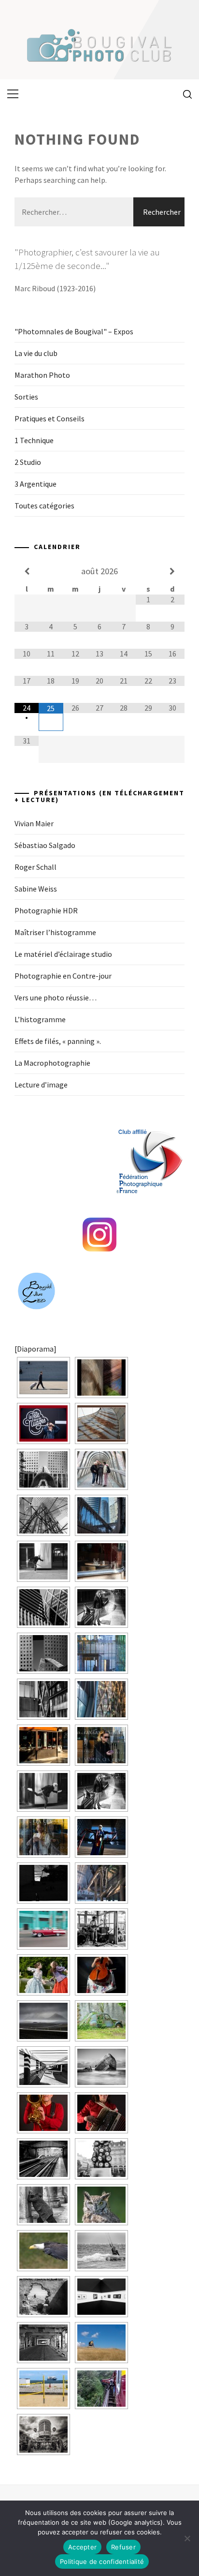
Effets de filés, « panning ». (58, 1041)
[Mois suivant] (172, 571)
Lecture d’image (41, 1085)
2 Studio (28, 462)
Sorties (26, 397)
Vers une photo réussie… (56, 998)
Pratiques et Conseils (50, 418)
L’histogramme (40, 1019)
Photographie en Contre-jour (63, 976)
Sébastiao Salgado (45, 845)
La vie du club (36, 353)
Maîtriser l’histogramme (55, 932)
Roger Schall (36, 867)
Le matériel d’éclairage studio (63, 954)
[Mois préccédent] (27, 571)
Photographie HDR (46, 910)
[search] (184, 94)
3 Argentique (36, 484)
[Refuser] (187, 2538)
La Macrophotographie (52, 1063)
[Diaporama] (36, 1349)
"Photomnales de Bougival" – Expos (74, 331)
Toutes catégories (44, 506)
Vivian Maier (34, 823)
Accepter (82, 2547)
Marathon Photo (42, 375)
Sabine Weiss (36, 889)
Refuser (123, 2547)
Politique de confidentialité (102, 2561)
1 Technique (34, 440)
